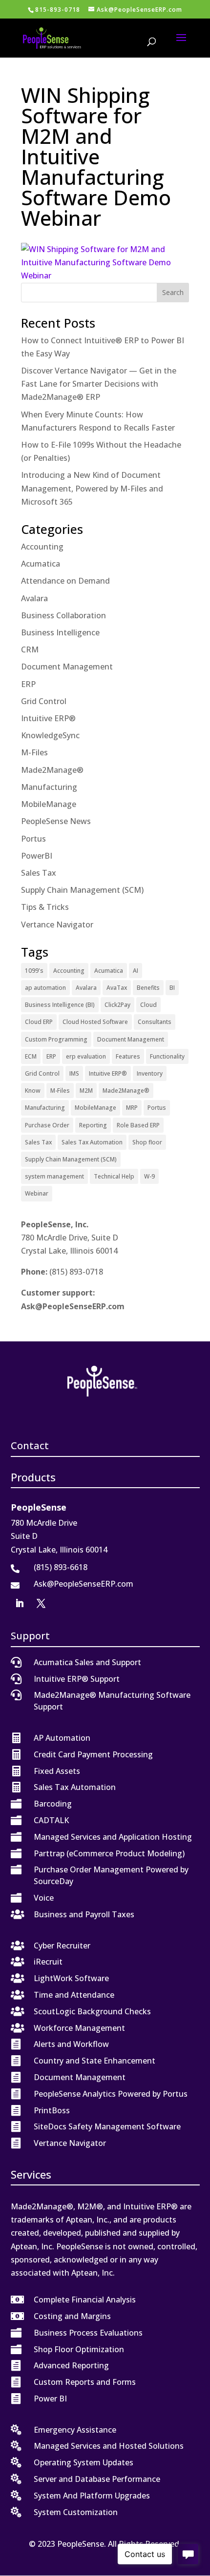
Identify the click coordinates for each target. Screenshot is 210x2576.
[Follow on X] (41, 1603)
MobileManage (49, 804)
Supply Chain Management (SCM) (82, 890)
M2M (86, 1091)
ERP (28, 684)
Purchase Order (47, 1125)
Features (128, 1056)
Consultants (155, 1022)
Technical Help (114, 1176)
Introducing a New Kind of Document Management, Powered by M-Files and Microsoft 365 (92, 488)
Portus (33, 839)
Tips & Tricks (45, 907)
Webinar (37, 1193)
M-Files (34, 752)
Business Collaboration (63, 615)
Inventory (150, 1073)
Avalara (34, 598)
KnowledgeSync (50, 735)
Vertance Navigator (57, 924)
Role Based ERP (138, 1125)
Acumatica (41, 564)
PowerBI (37, 856)
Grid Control (44, 701)
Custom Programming (56, 1039)
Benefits (148, 988)
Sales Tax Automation (92, 1142)
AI (136, 971)
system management (54, 1176)
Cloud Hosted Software (95, 1022)
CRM (30, 649)
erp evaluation (86, 1056)
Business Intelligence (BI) (60, 1005)
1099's (34, 971)
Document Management (67, 667)
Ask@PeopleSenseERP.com (73, 1306)
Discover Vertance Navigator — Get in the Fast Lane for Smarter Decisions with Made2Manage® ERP (99, 384)
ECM (31, 1056)
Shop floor (147, 1142)
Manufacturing (49, 787)
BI (172, 988)
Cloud (148, 1005)
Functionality (167, 1056)
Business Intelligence (60, 632)
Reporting (93, 1125)
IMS (74, 1073)
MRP (132, 1108)
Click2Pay (117, 1005)
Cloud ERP (39, 1022)
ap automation (45, 988)
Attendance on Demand (65, 581)
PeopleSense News (56, 821)
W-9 (149, 1176)
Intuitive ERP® (48, 718)
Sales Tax (39, 873)
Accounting (42, 547)
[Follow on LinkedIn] (20, 1603)
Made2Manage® (52, 770)
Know (33, 1091)
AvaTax (117, 988)
